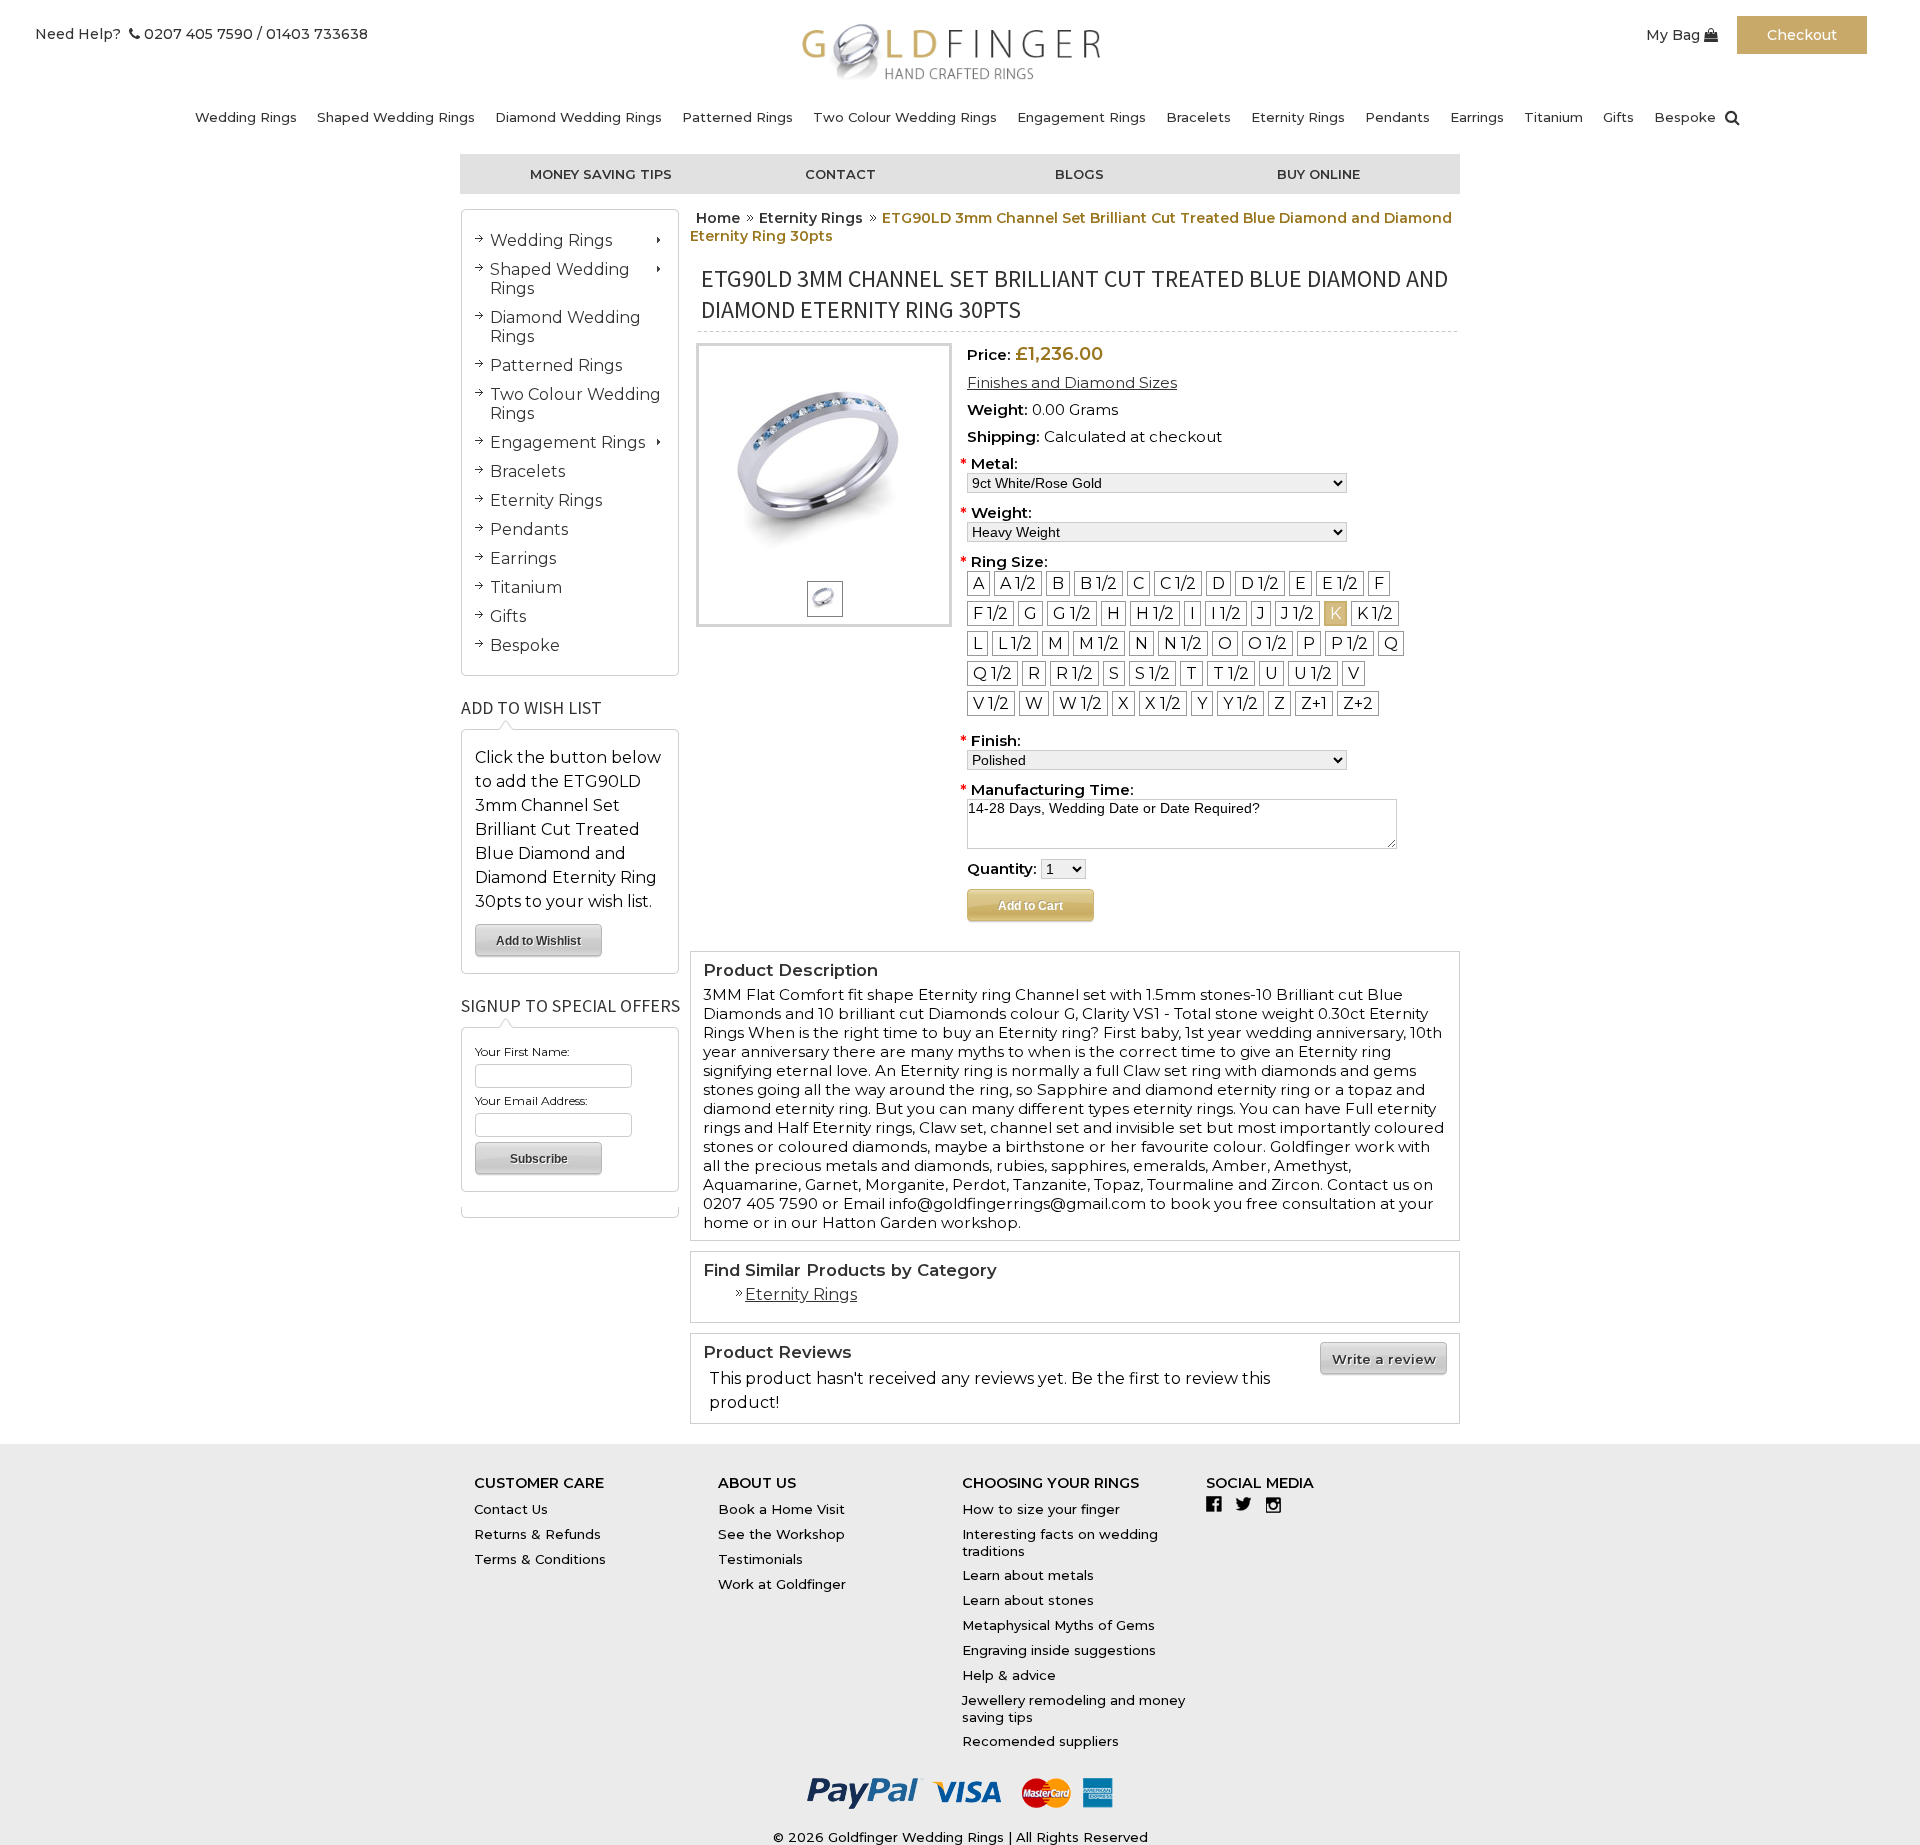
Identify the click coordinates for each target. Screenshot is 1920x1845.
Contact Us (511, 1509)
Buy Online (1318, 174)
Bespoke (1685, 117)
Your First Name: (522, 1051)
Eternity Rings (1298, 117)
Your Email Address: (531, 1100)
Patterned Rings (737, 117)
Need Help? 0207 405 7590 (144, 34)
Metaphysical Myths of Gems (1058, 1625)
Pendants (1397, 117)
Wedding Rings (246, 117)
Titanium (1553, 117)
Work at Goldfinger (782, 1584)
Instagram (1278, 1504)
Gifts (1618, 117)
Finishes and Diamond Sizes (1072, 382)
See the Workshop (781, 1534)
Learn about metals (1028, 1575)
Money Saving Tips (601, 174)
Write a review (1384, 1359)
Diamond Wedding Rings (578, 117)
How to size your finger (1041, 1509)
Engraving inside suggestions (1059, 1650)
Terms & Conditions (540, 1559)
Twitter (1248, 1504)
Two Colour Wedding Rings (905, 117)
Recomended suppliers (1040, 1741)
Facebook (1218, 1504)
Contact (840, 174)
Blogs (1079, 174)
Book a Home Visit (781, 1509)
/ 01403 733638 (312, 34)
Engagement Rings (1081, 117)
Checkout (1802, 35)
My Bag (1675, 35)
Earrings (1477, 117)
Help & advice (1009, 1675)
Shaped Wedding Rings (396, 117)
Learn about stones (1028, 1600)
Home (718, 218)
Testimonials (760, 1559)
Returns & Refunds (537, 1534)
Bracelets (1198, 117)
